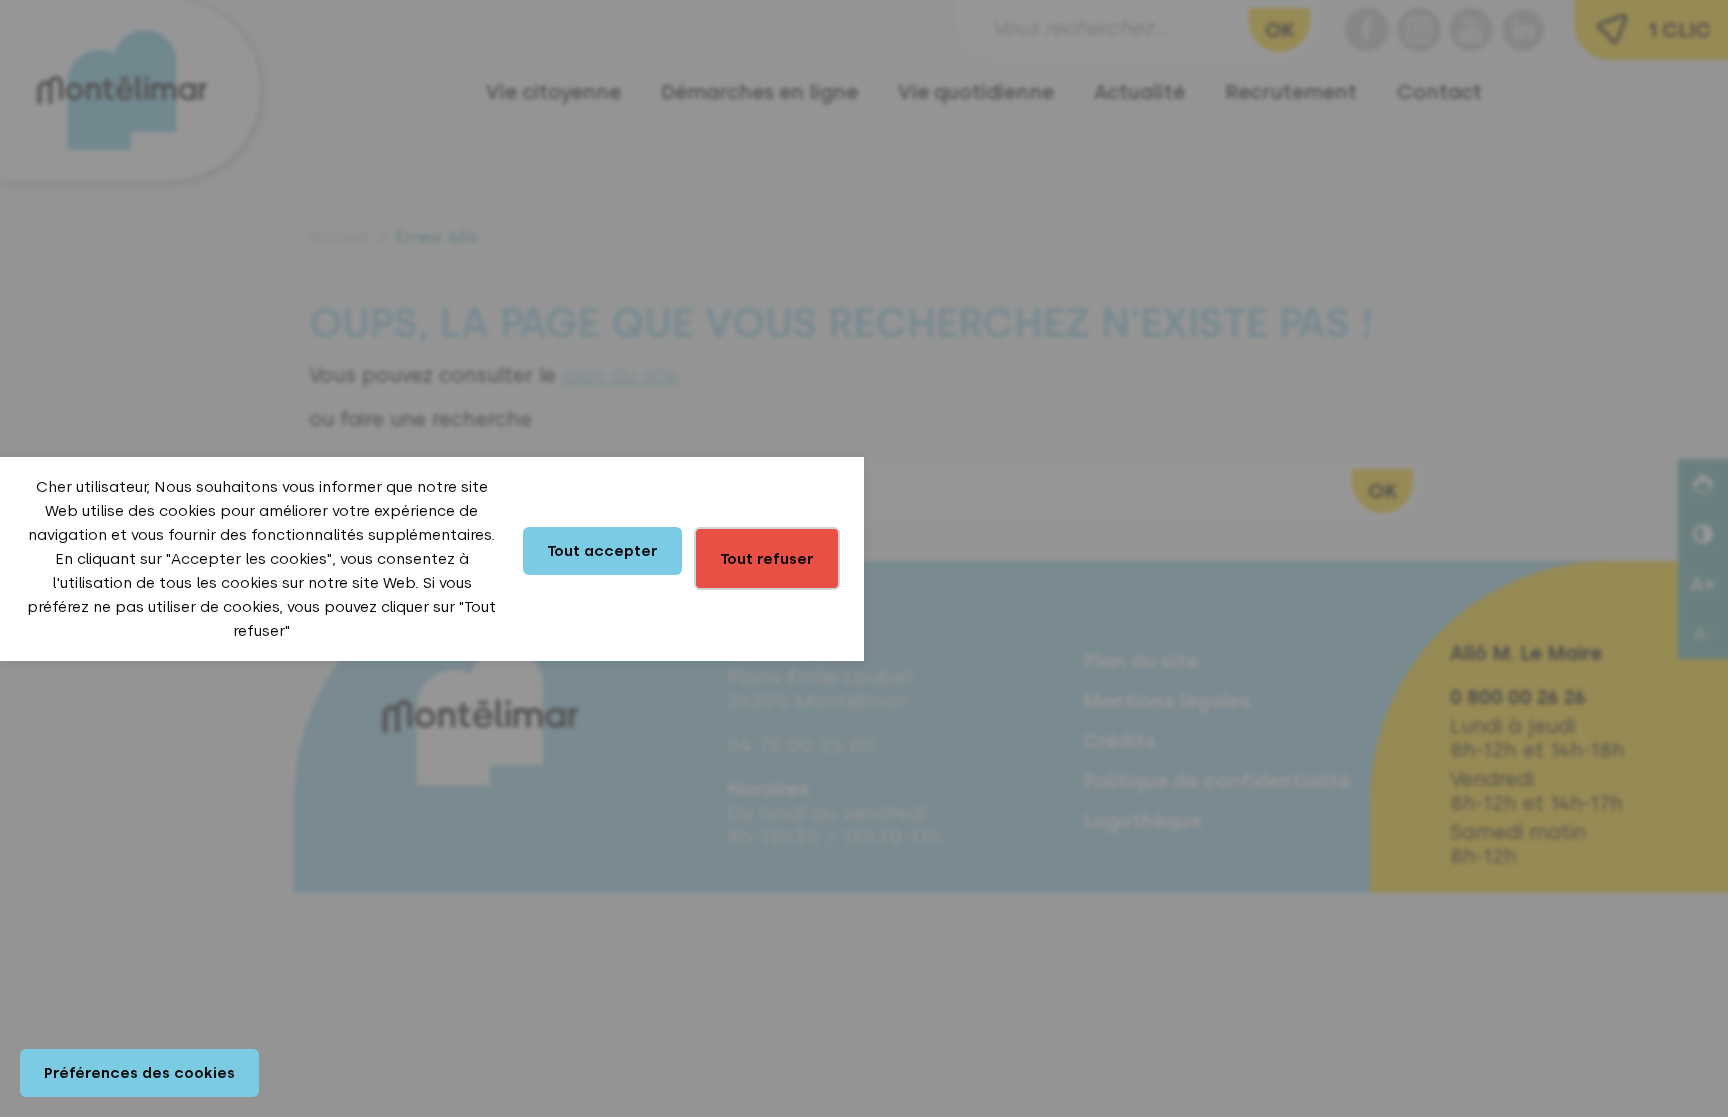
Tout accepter (602, 551)
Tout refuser (767, 559)
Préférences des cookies (139, 1073)
